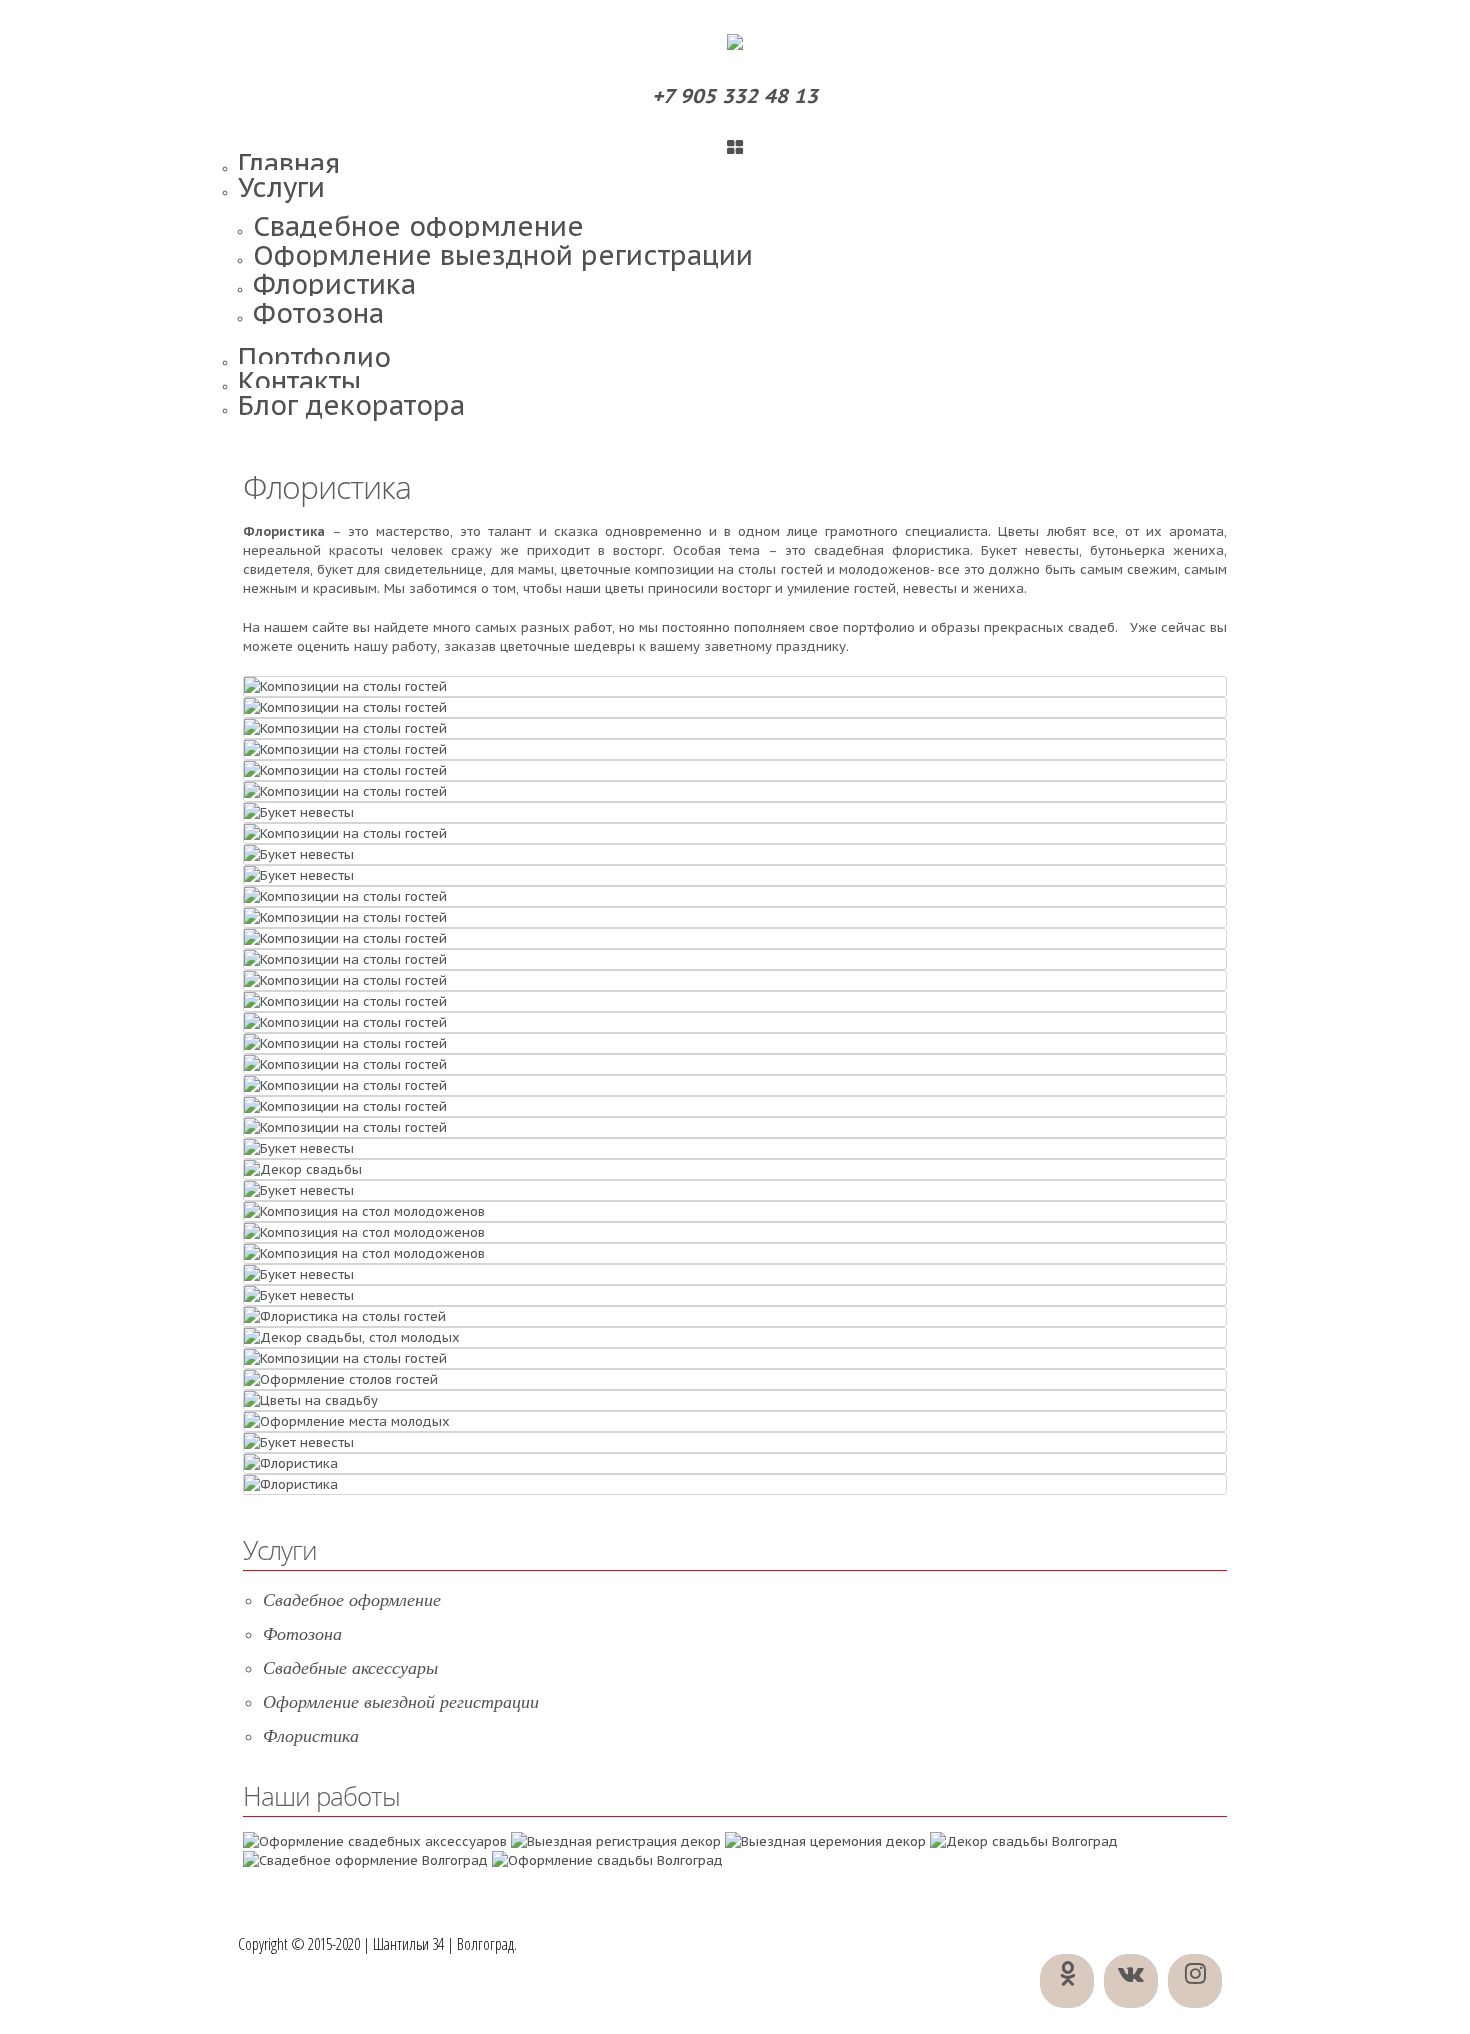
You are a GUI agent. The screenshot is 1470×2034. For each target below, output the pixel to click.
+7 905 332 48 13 (735, 96)
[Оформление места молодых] (303, 1169)
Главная (289, 163)
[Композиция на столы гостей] (341, 1379)
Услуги (281, 187)
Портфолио (314, 357)
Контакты (299, 381)
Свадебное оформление (418, 226)
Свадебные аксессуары (350, 1668)
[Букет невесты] (291, 1463)
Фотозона (318, 313)
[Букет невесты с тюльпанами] (299, 812)
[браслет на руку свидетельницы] (291, 1484)
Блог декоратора (351, 405)
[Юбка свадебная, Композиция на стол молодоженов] (352, 1337)
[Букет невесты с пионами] (299, 854)
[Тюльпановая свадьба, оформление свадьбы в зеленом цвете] (347, 1421)
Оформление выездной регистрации (503, 255)
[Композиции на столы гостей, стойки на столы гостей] (345, 686)
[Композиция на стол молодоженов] (345, 1316)
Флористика (334, 284)
